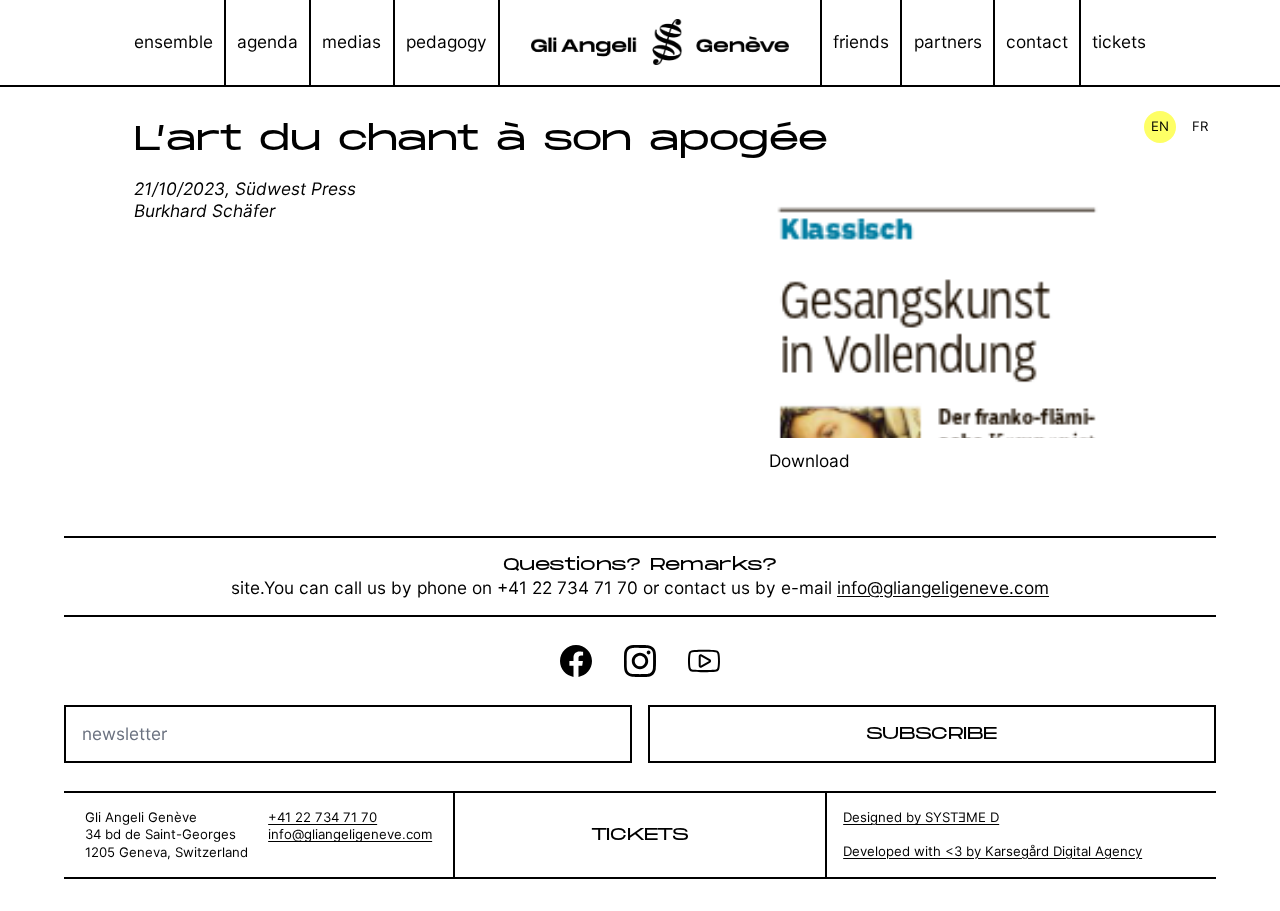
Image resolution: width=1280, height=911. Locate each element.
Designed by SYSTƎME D (921, 817)
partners (948, 41)
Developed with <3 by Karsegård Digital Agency (992, 851)
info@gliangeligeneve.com (943, 587)
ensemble (173, 41)
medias (351, 41)
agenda (267, 41)
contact (1037, 41)
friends (861, 41)
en (1160, 126)
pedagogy (446, 41)
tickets (1119, 41)
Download (809, 460)
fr (1200, 126)
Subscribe (931, 734)
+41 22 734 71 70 (322, 817)
